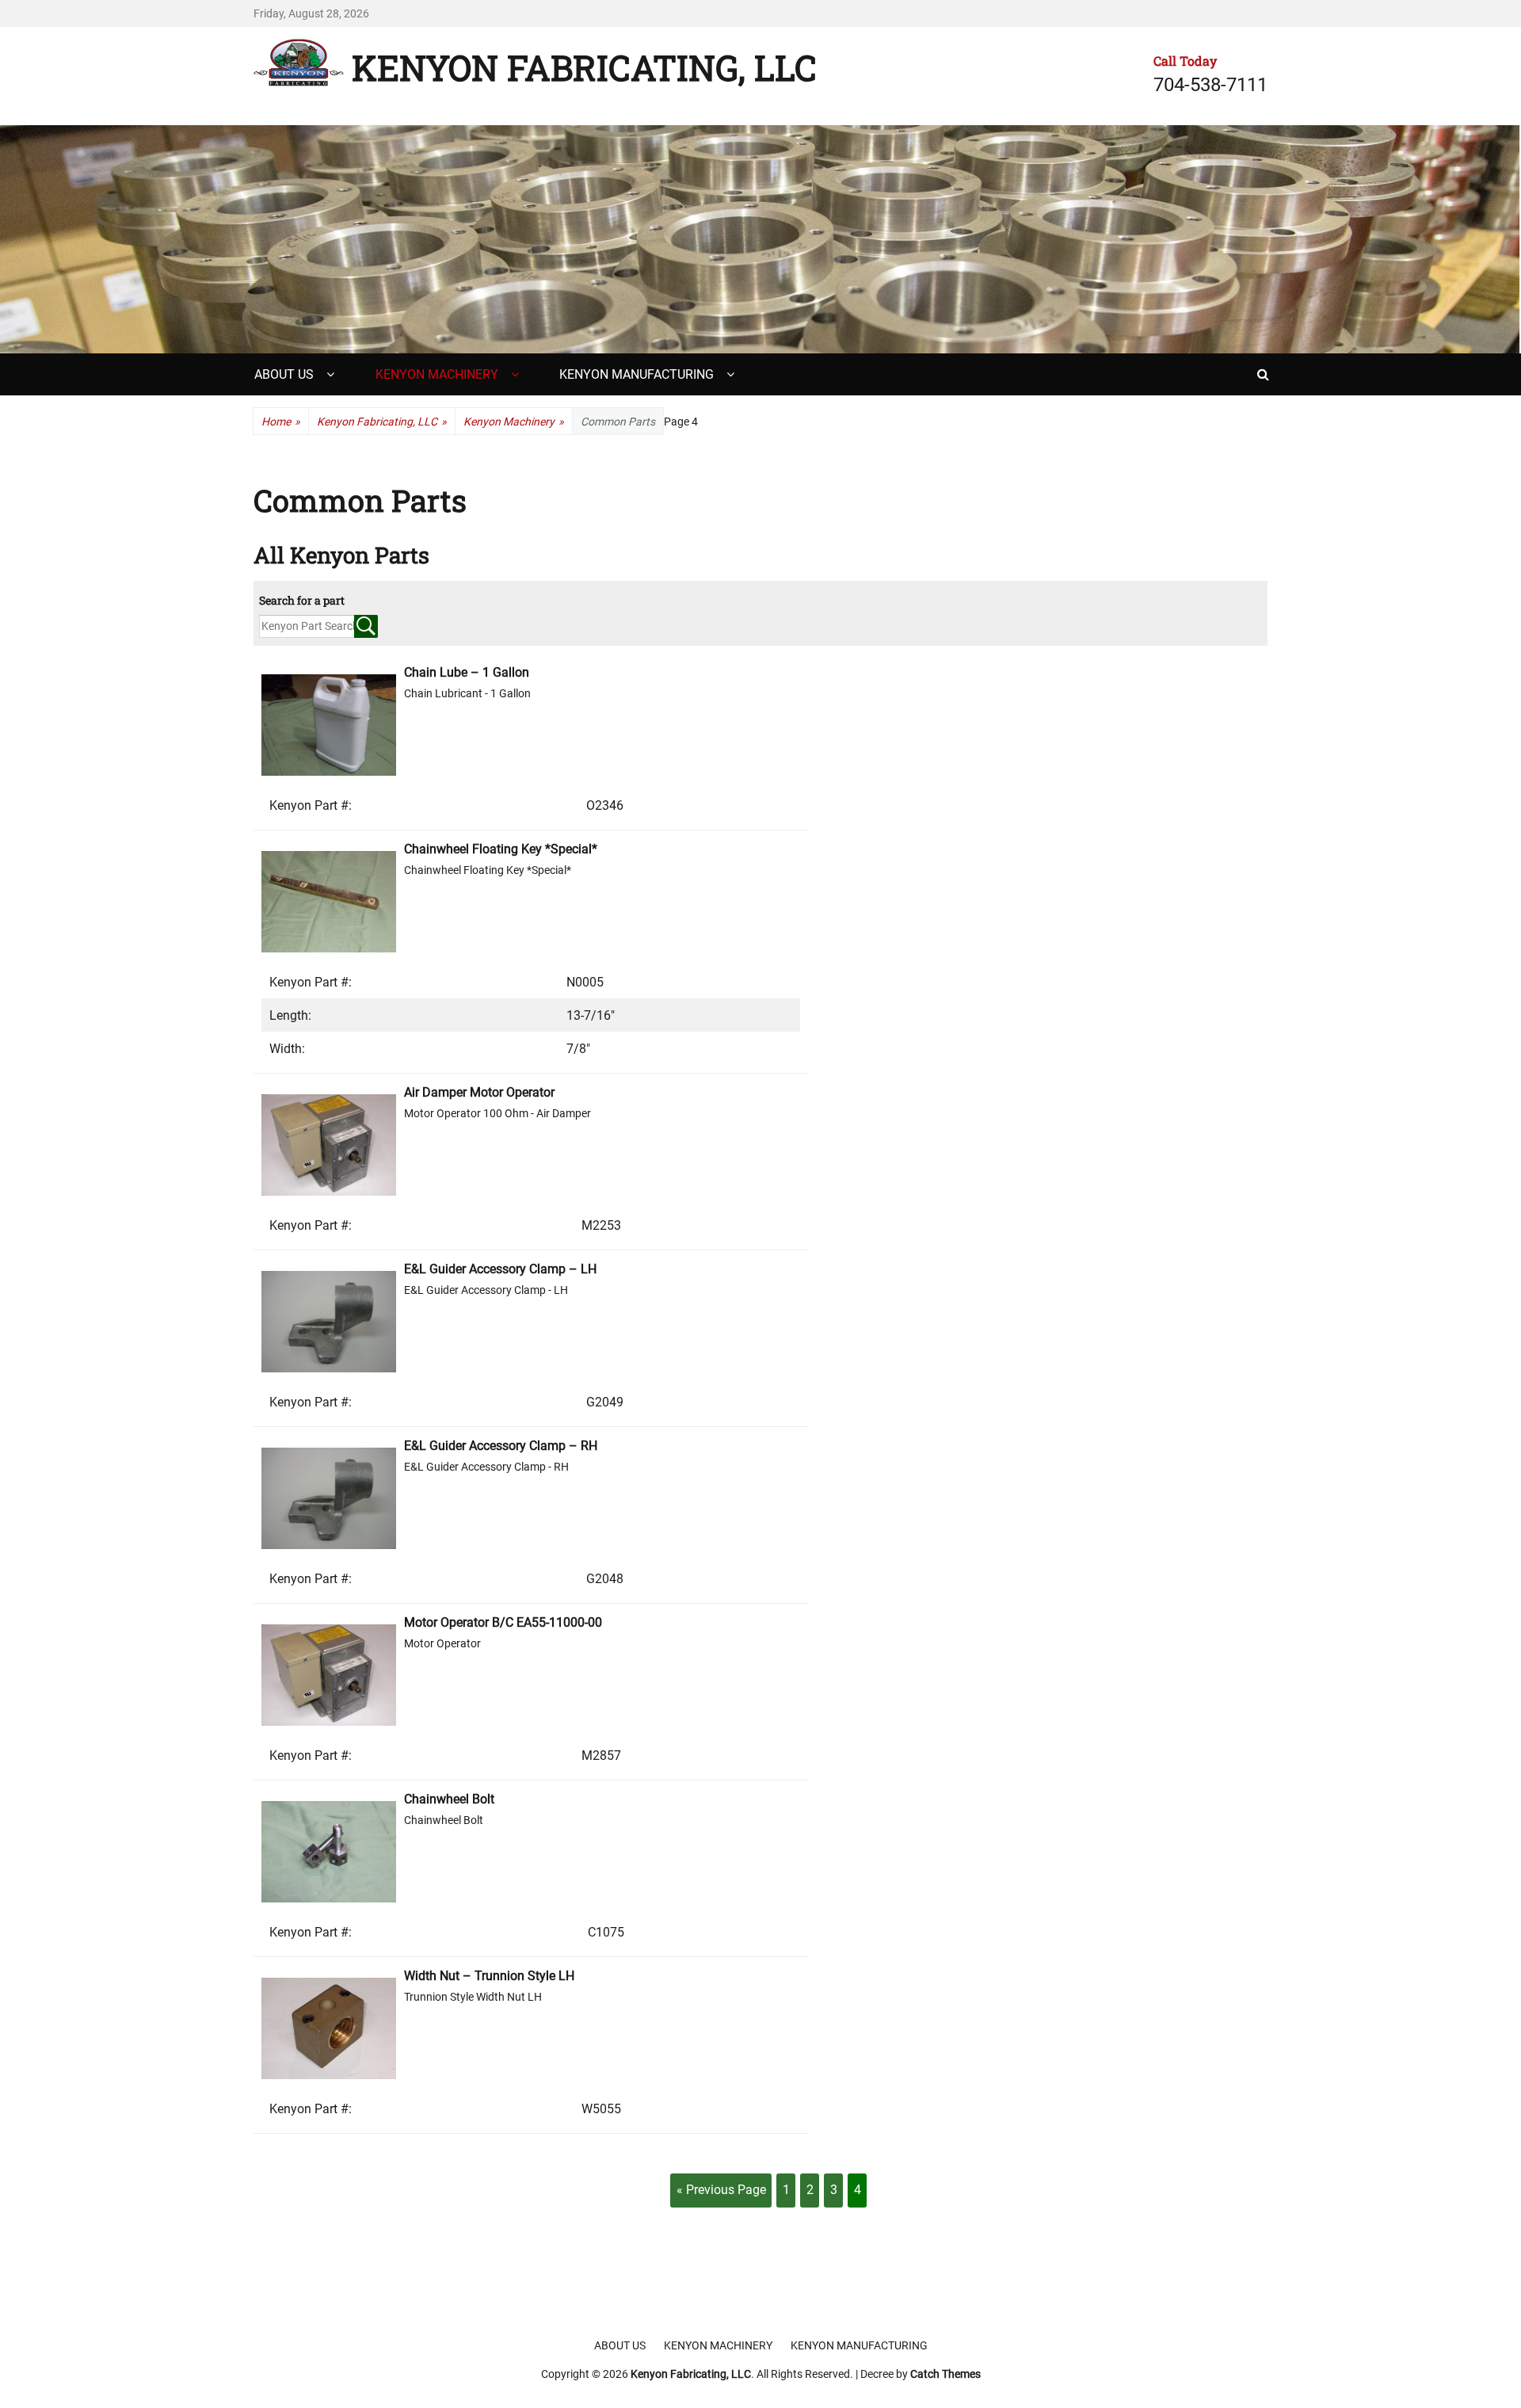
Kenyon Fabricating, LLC (584, 67)
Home (281, 422)
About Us (284, 374)
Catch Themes (945, 2374)
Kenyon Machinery (437, 374)
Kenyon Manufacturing (637, 374)
